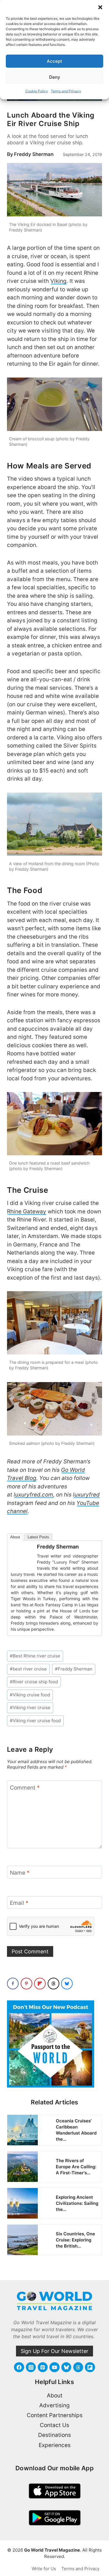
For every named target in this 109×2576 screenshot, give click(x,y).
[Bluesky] (66, 2367)
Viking (58, 281)
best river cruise (28, 1669)
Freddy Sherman (34, 154)
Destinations (54, 2435)
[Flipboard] (90, 2367)
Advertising (54, 2405)
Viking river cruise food (35, 1721)
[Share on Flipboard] (40, 1984)
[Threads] (78, 2367)
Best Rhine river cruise (35, 1656)
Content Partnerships (55, 2415)
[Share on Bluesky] (67, 1984)
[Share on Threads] (53, 1984)
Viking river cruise (30, 1708)
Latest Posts (38, 1537)
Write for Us (44, 2569)
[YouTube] (54, 2367)
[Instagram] (31, 2367)
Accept (54, 61)
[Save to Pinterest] (26, 1984)
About (15, 1537)
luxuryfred (86, 1495)
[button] (100, 7)
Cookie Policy (37, 91)
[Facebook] (19, 2367)
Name (20, 1873)
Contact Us (54, 2425)
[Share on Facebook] (13, 1984)
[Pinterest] (43, 2367)
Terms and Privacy (66, 91)
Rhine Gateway (27, 1211)
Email (19, 1903)
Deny (55, 77)
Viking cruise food (30, 1695)
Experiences (55, 2445)
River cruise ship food (34, 1682)
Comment (25, 1788)
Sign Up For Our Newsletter (54, 2351)
